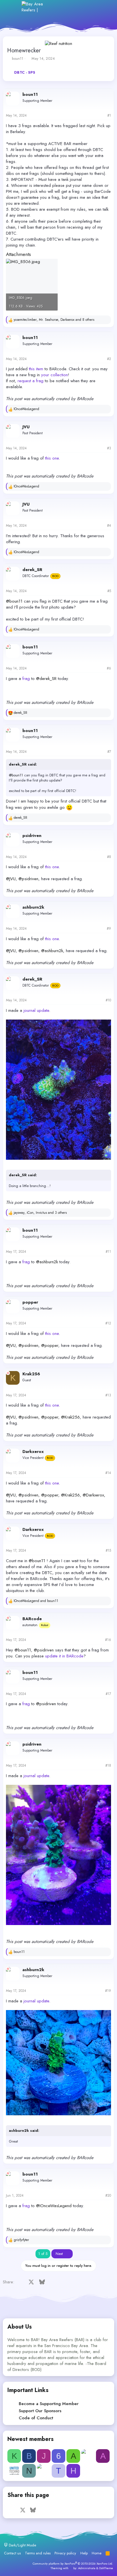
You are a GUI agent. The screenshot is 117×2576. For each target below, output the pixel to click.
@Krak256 (70, 1417)
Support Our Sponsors (40, 2411)
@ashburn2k (52, 951)
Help (84, 2553)
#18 (108, 1765)
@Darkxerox (93, 1495)
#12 (108, 1323)
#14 (108, 1473)
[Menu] (13, 7)
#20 (108, 2195)
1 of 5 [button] (43, 2254)
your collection (55, 375)
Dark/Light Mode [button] (22, 2545)
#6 (109, 668)
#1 (109, 115)
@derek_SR (46, 679)
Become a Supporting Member (49, 2404)
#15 (108, 1550)
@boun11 (14, 601)
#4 (109, 526)
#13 (108, 1395)
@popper (50, 1345)
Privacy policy (65, 2553)
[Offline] (8, 94)
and (36, 1601)
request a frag (31, 381)
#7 (109, 752)
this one (52, 458)
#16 (108, 1640)
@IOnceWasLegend (54, 2206)
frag (26, 679)
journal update (36, 1010)
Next (60, 2254)
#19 (108, 1991)
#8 (109, 857)
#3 (109, 448)
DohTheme (106, 2568)
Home (97, 2553)
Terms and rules (38, 2553)
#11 (108, 1252)
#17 (108, 1694)
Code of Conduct (36, 2418)
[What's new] (92, 7)
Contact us (12, 2553)
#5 (109, 591)
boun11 (18, 58)
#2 (109, 359)
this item (36, 369)
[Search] (104, 7)
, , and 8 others (54, 320)
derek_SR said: (23, 764)
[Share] (102, 116)
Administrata (87, 2568)
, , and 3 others (40, 1213)
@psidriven (28, 879)
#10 (108, 1000)
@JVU (11, 879)
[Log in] (67, 7)
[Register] (80, 7)
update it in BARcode (64, 1656)
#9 (109, 929)
